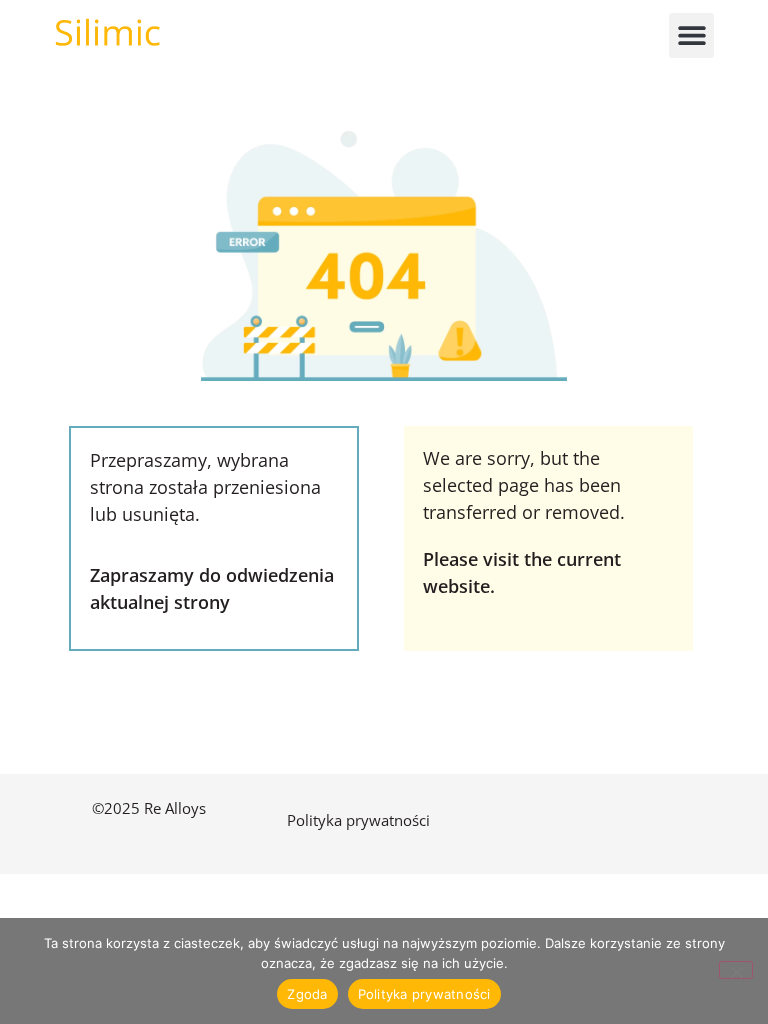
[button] (691, 35)
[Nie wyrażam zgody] (736, 970)
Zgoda (307, 994)
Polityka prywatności (360, 820)
